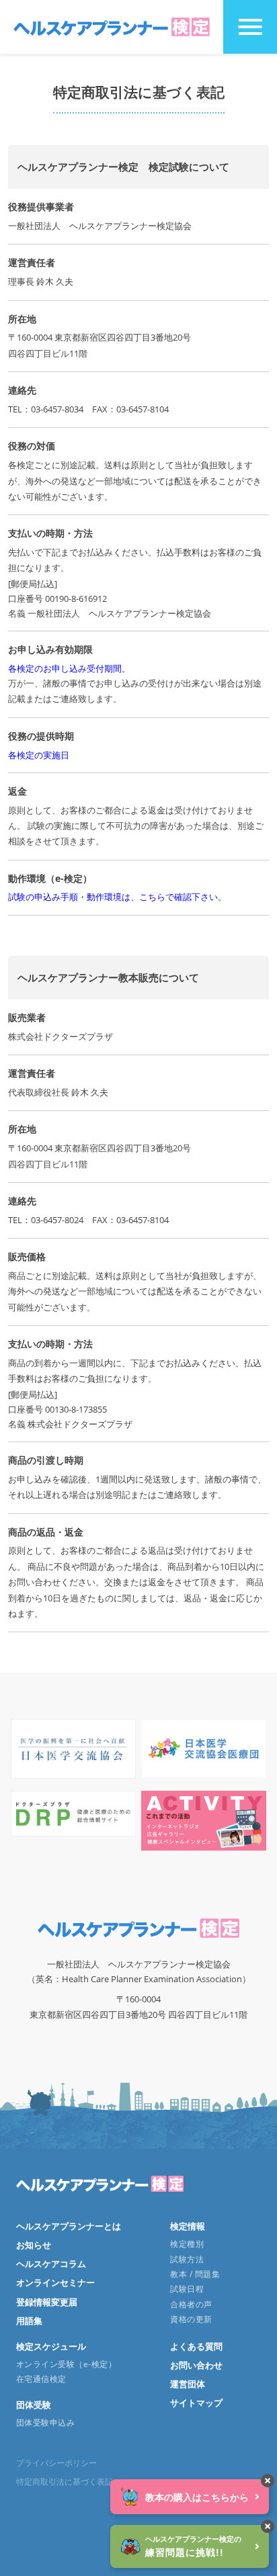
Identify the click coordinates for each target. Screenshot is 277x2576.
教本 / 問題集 (195, 2274)
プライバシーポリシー (56, 2463)
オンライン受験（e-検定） (66, 2364)
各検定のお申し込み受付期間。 (69, 668)
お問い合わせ (196, 2365)
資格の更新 (191, 2319)
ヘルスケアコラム (51, 2264)
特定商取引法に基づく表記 (65, 2482)
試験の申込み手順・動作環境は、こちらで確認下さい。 (117, 897)
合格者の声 (191, 2304)
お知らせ (34, 2245)
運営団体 (188, 2384)
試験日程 (187, 2289)
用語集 (29, 2321)
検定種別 (187, 2244)
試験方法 (187, 2259)
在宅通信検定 (41, 2379)
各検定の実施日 (39, 755)
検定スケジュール (51, 2346)
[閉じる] (268, 2481)
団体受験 (34, 2405)
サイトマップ (196, 2403)
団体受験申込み (45, 2423)
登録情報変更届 (47, 2302)
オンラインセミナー (55, 2282)
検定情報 (188, 2226)
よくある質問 (196, 2346)
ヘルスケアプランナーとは (69, 2226)
